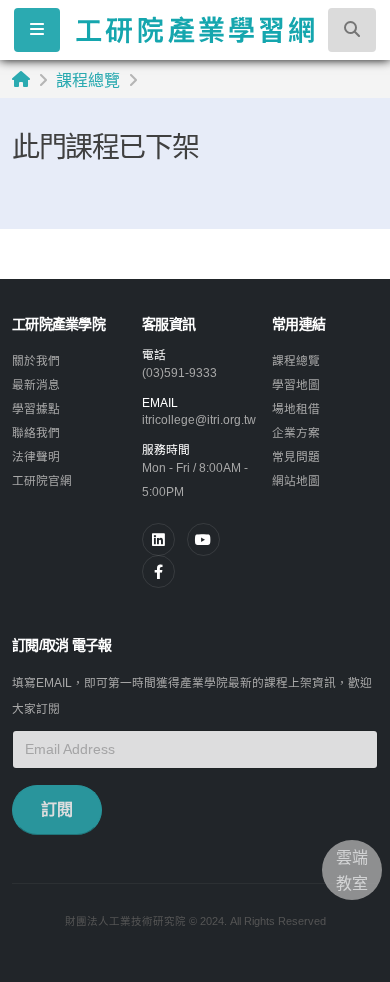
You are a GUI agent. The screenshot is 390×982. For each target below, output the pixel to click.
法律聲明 (36, 456)
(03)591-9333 (179, 372)
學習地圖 (296, 384)
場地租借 (296, 408)
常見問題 (296, 456)
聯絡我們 (36, 432)
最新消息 (36, 384)
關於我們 (36, 360)
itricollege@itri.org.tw (199, 419)
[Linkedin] (158, 539)
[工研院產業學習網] (194, 29)
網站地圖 (296, 480)
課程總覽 (88, 80)
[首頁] (21, 79)
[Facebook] (158, 571)
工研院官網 (42, 480)
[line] (203, 539)
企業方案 (296, 432)
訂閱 (57, 809)
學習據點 (36, 408)
